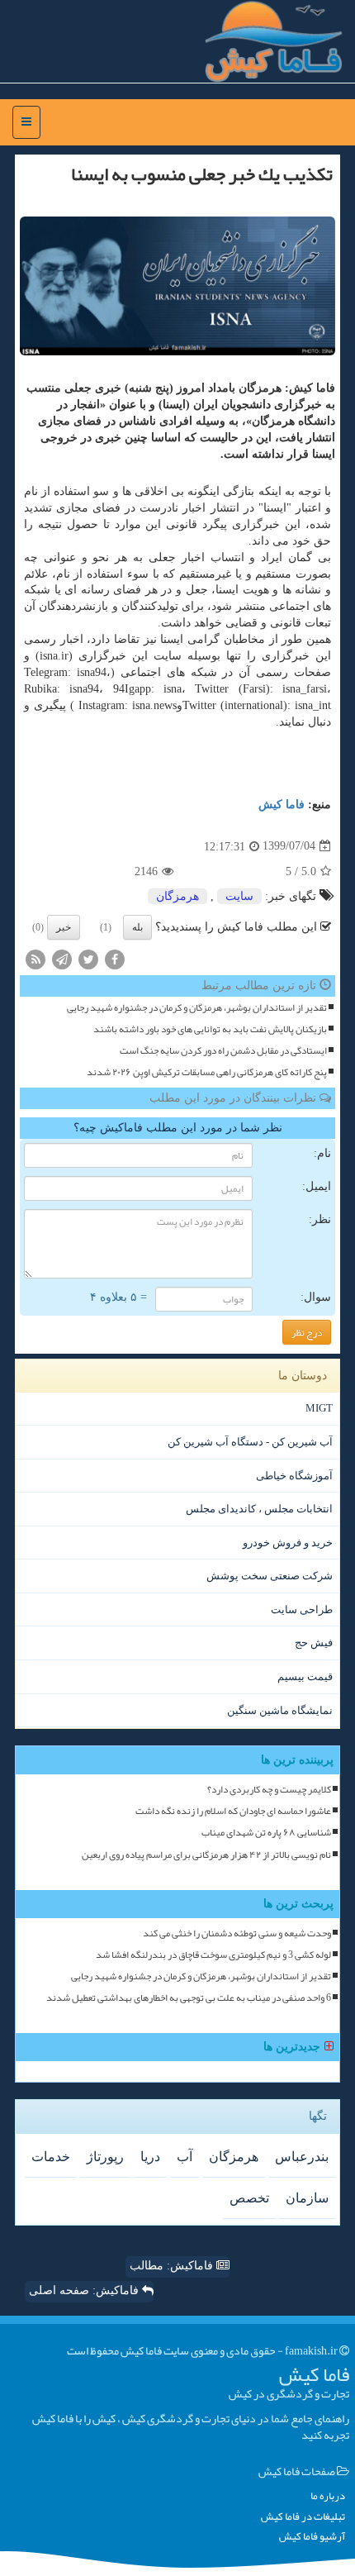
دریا (150, 2157)
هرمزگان (177, 896)
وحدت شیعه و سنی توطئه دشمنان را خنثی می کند (237, 1933)
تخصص (249, 2198)
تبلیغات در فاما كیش (303, 2517)
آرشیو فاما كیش (312, 2537)
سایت (239, 896)
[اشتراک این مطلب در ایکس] (88, 958)
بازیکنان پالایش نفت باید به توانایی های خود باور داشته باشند (210, 1029)
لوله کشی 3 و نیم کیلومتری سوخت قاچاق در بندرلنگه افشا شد (213, 1955)
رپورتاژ (105, 2157)
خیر (64, 927)
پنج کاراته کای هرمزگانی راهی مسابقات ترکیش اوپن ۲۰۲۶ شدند (207, 1072)
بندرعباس (302, 2157)
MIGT (319, 1408)
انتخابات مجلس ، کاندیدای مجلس (259, 1509)
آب (185, 2157)
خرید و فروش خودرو (288, 1543)
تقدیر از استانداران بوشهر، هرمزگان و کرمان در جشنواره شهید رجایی (197, 1008)
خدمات (51, 2157)
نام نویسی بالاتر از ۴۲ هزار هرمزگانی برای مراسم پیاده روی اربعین (206, 1855)
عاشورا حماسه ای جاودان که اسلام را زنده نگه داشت (233, 1811)
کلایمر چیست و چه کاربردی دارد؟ (269, 1790)
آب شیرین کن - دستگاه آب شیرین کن (250, 1442)
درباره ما (328, 2496)
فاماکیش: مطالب (173, 2266)
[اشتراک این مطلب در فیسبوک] (115, 958)
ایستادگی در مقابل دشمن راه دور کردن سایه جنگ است (223, 1051)
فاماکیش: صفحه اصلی (85, 2290)
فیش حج (314, 1643)
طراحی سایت (302, 1609)
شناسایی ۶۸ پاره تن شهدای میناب (266, 1833)
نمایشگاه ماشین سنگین (280, 1710)
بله (137, 927)
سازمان (307, 2198)
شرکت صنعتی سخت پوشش (270, 1576)
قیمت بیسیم (305, 1676)
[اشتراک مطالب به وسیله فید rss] (35, 958)
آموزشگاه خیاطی (294, 1476)
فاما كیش (282, 805)
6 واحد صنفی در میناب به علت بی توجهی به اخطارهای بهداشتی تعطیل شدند (189, 1998)
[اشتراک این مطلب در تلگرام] (62, 958)
